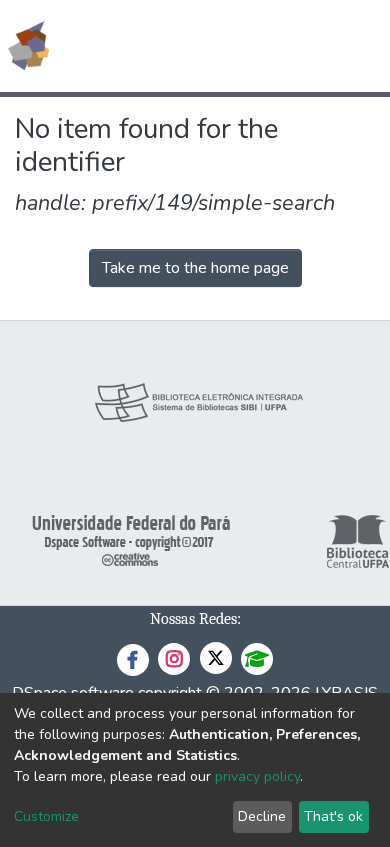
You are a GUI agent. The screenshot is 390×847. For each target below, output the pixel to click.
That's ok (333, 816)
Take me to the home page (195, 268)
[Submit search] (229, 46)
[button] (258, 46)
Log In (299, 46)
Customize (46, 816)
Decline (262, 816)
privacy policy (257, 776)
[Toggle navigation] (362, 46)
